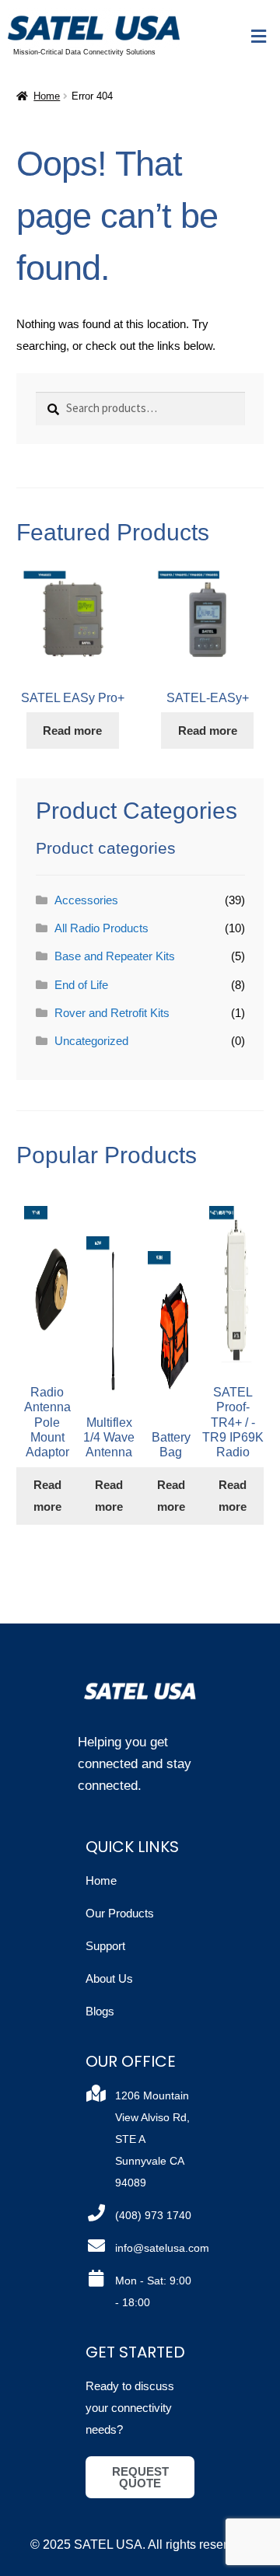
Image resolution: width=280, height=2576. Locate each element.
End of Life (81, 985)
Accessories (86, 900)
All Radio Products (101, 928)
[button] (259, 37)
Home (47, 96)
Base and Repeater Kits (115, 956)
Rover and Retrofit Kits (112, 1013)
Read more (72, 731)
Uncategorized (91, 1041)
